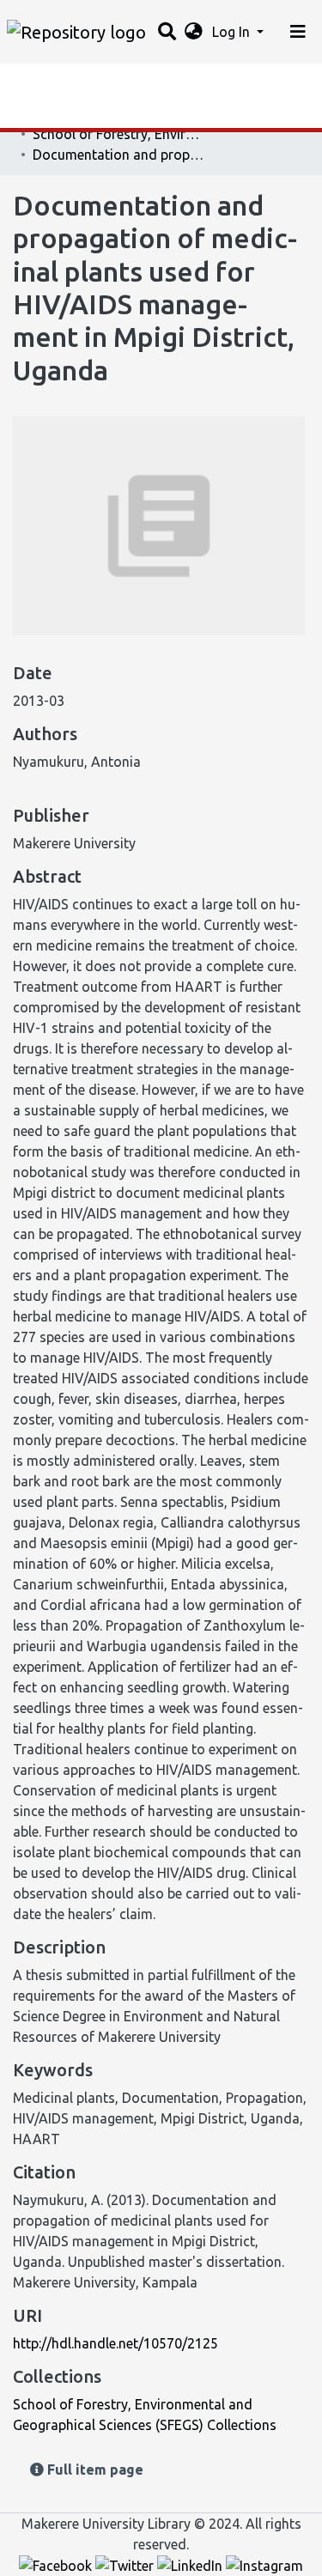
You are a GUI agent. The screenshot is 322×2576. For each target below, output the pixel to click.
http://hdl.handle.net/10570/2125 (115, 2343)
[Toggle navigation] (298, 32)
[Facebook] (57, 2565)
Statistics (43, 82)
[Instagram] (264, 2565)
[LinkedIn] (191, 2565)
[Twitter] (126, 2565)
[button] (194, 32)
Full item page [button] (94, 2470)
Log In (233, 32)
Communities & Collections (98, 116)
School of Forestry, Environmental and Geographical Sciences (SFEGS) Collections (118, 134)
